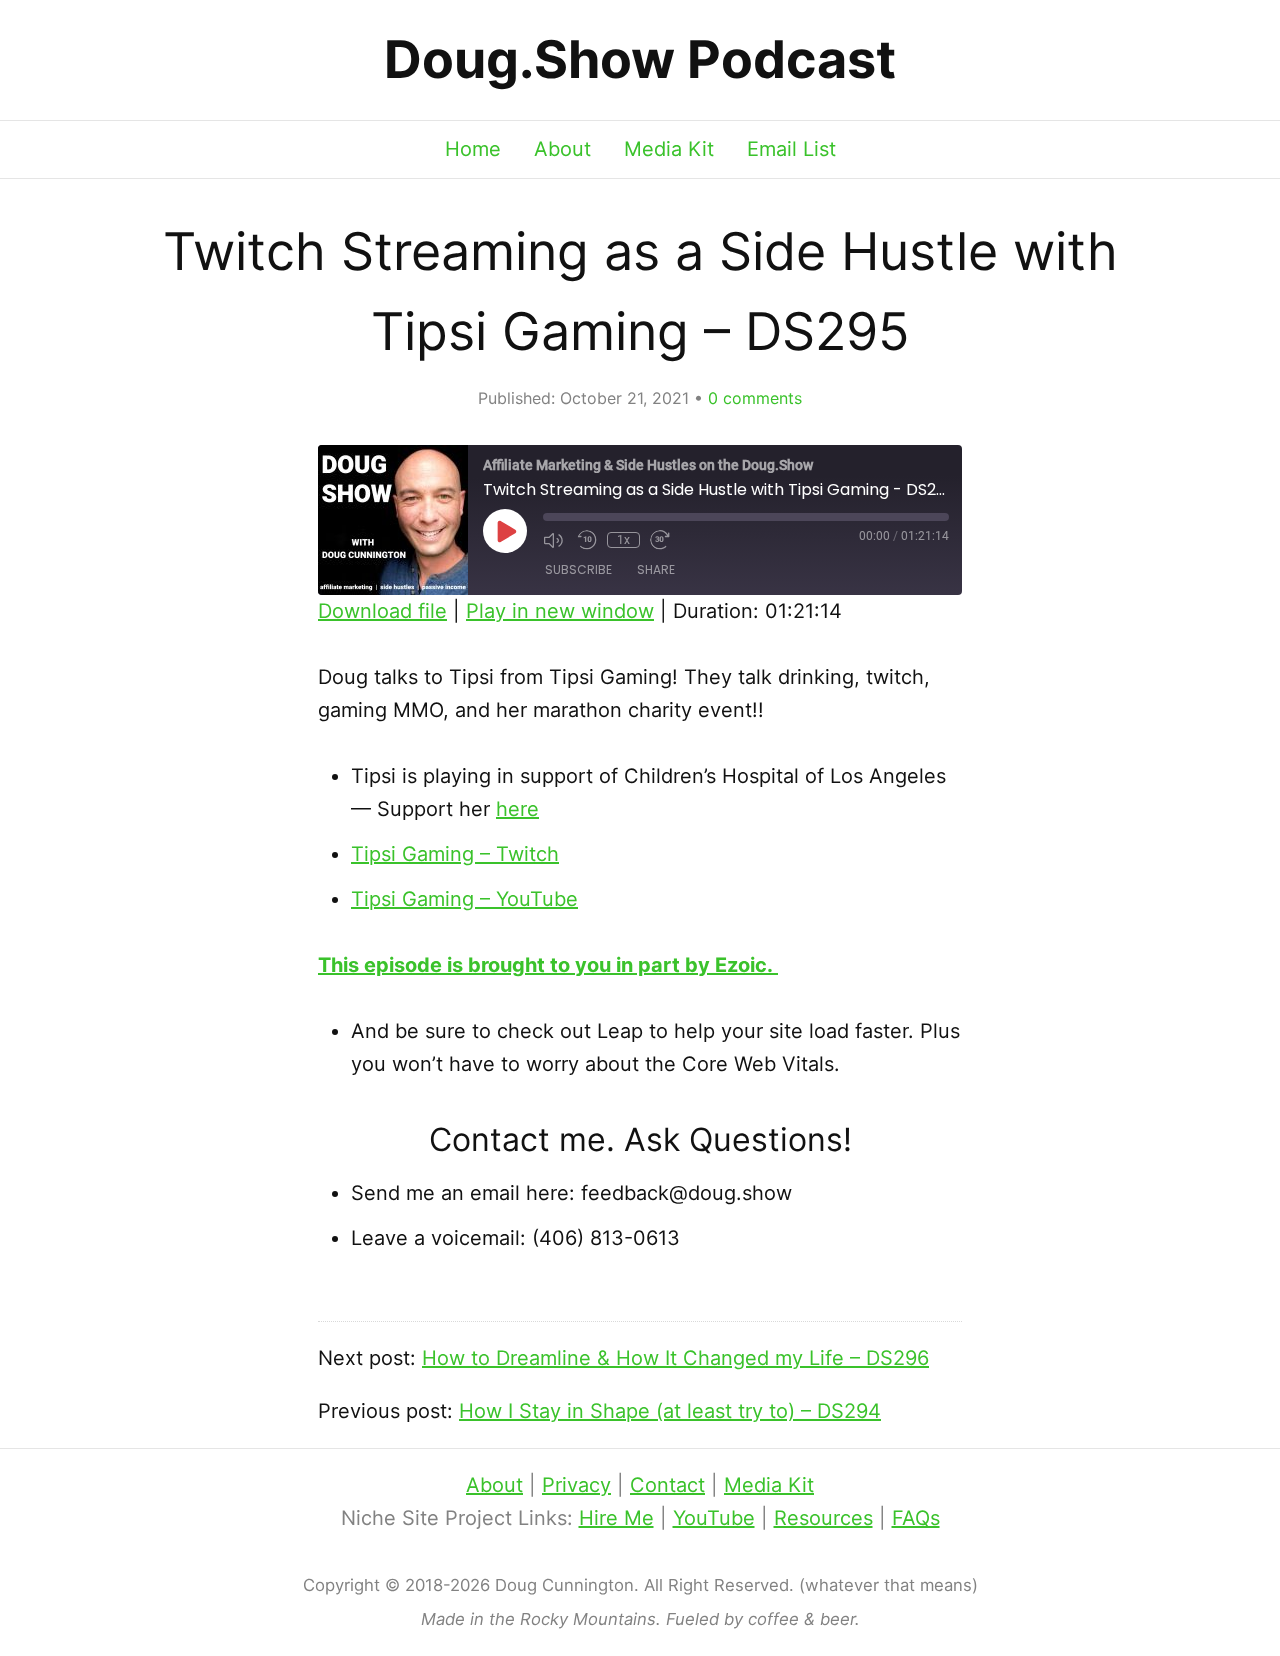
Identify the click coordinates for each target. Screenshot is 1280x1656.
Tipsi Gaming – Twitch (455, 854)
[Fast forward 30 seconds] (662, 540)
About (562, 149)
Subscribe (578, 569)
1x (623, 540)
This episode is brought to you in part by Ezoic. (548, 965)
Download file (382, 611)
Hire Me (616, 1518)
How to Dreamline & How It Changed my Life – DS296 (675, 1358)
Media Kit (669, 149)
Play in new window (560, 611)
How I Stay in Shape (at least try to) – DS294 (670, 1411)
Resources (823, 1518)
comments (755, 398)
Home (473, 149)
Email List (791, 149)
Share (656, 569)
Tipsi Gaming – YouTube (464, 899)
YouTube (714, 1518)
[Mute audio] (555, 540)
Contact (667, 1485)
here (517, 809)
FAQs (916, 1518)
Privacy (576, 1485)
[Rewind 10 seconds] (587, 540)
